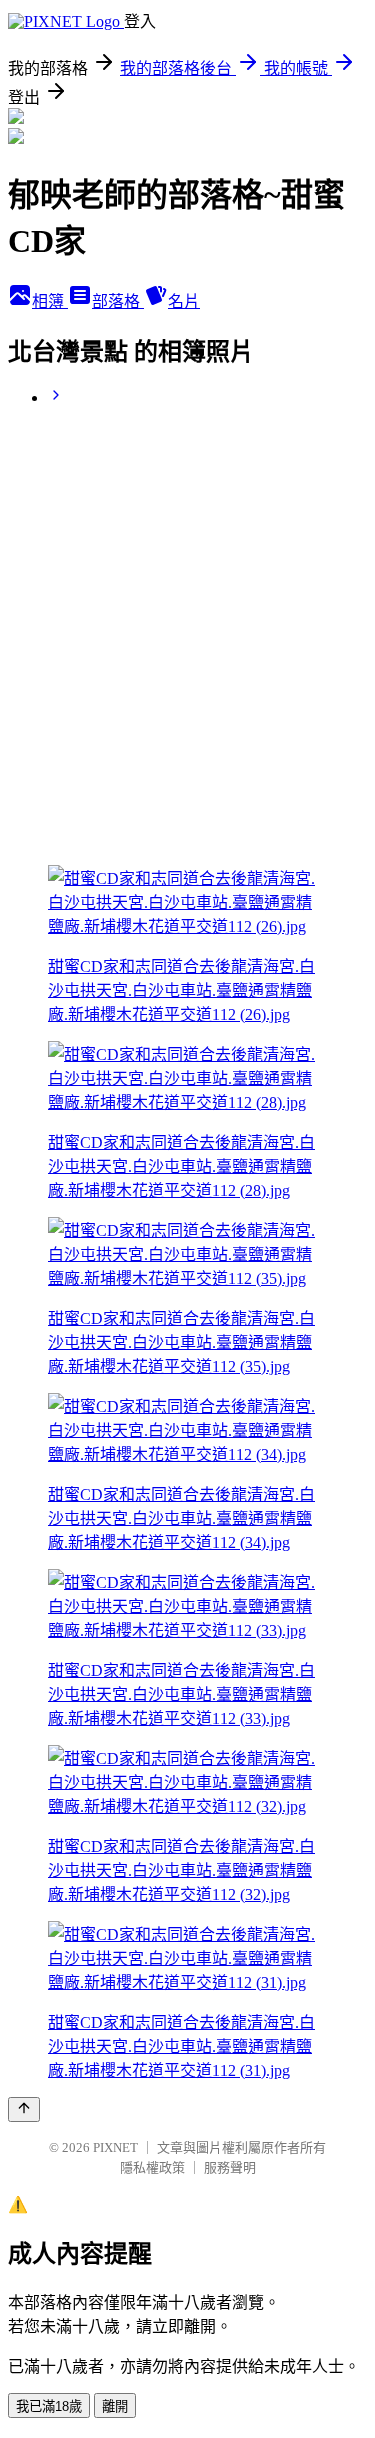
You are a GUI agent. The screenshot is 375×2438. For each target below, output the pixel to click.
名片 (184, 301)
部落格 (118, 301)
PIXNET (115, 2147)
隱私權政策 (152, 2167)
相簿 (50, 301)
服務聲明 (230, 2167)
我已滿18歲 (49, 2406)
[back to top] (24, 2109)
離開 (115, 2406)
